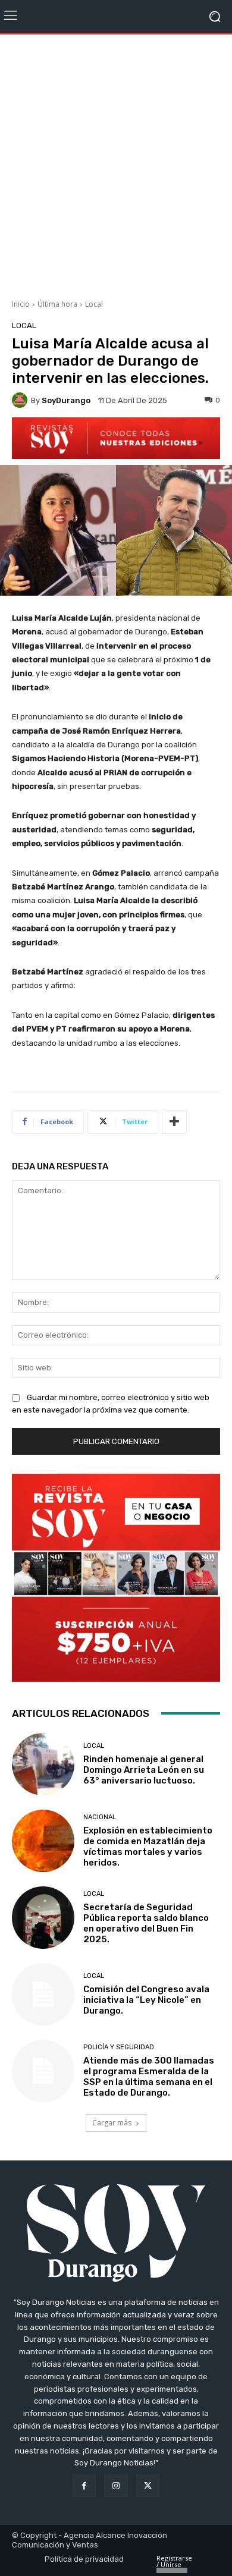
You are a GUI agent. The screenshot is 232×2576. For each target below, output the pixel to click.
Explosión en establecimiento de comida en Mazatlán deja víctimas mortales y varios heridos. (148, 1847)
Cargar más (112, 2123)
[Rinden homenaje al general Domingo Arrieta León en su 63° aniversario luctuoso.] (43, 1764)
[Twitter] (148, 2485)
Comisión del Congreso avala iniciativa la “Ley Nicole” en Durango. (146, 2000)
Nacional (100, 1817)
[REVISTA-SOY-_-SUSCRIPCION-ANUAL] (116, 1578)
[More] (174, 1122)
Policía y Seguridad (119, 2047)
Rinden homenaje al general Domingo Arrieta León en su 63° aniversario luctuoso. (144, 1770)
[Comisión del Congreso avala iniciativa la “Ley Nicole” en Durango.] (43, 1994)
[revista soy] (116, 438)
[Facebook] (84, 2485)
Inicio (21, 304)
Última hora (57, 304)
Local (94, 304)
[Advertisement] (116, 162)
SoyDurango (66, 400)
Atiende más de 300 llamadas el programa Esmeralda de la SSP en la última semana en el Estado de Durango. (149, 2077)
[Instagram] (116, 2485)
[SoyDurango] (21, 400)
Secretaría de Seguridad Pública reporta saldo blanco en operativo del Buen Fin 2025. (146, 1923)
